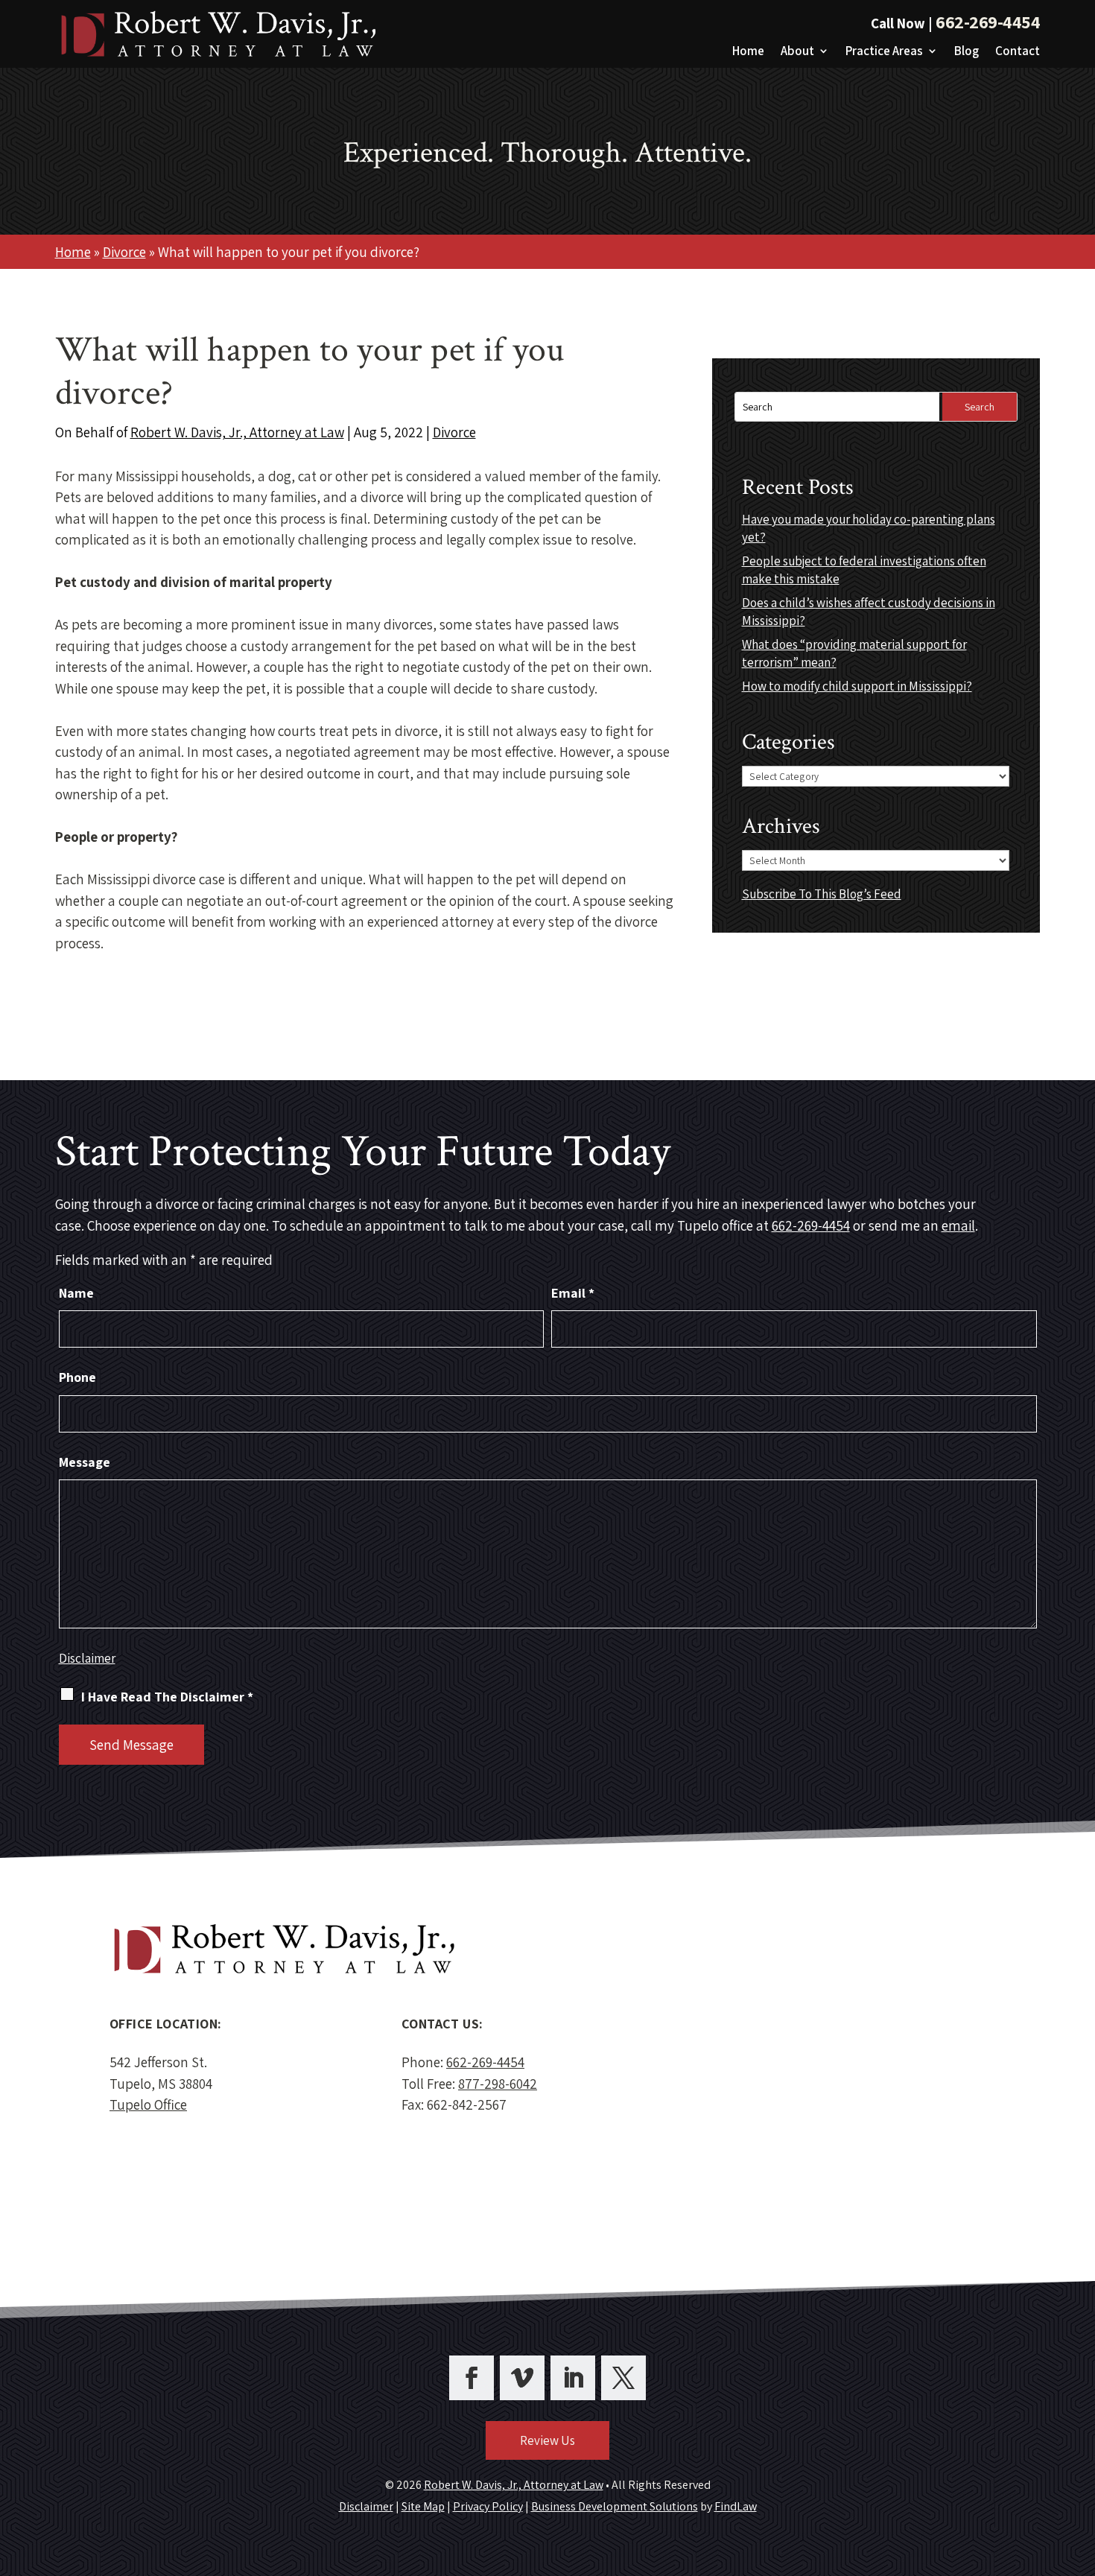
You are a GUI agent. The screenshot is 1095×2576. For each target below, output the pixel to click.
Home (748, 52)
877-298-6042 (498, 2084)
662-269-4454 (988, 22)
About (797, 52)
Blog (967, 52)
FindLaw (736, 2506)
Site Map (423, 2506)
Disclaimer (87, 1658)
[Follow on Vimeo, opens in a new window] (522, 2378)
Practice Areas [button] (884, 52)
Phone (77, 1377)
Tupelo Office (148, 2104)
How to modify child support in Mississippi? (857, 686)
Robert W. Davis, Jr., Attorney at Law (237, 432)
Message (85, 1462)
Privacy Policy (488, 2506)
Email (573, 1293)
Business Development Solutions (615, 2506)
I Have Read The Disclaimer (167, 1697)
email (958, 1225)
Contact (1018, 52)
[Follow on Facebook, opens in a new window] (472, 2378)
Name (76, 1293)
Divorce (454, 432)
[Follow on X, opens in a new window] (623, 2378)
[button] (1080, 2468)
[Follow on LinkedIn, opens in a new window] (573, 2378)
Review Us (547, 2440)
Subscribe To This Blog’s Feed (822, 894)
